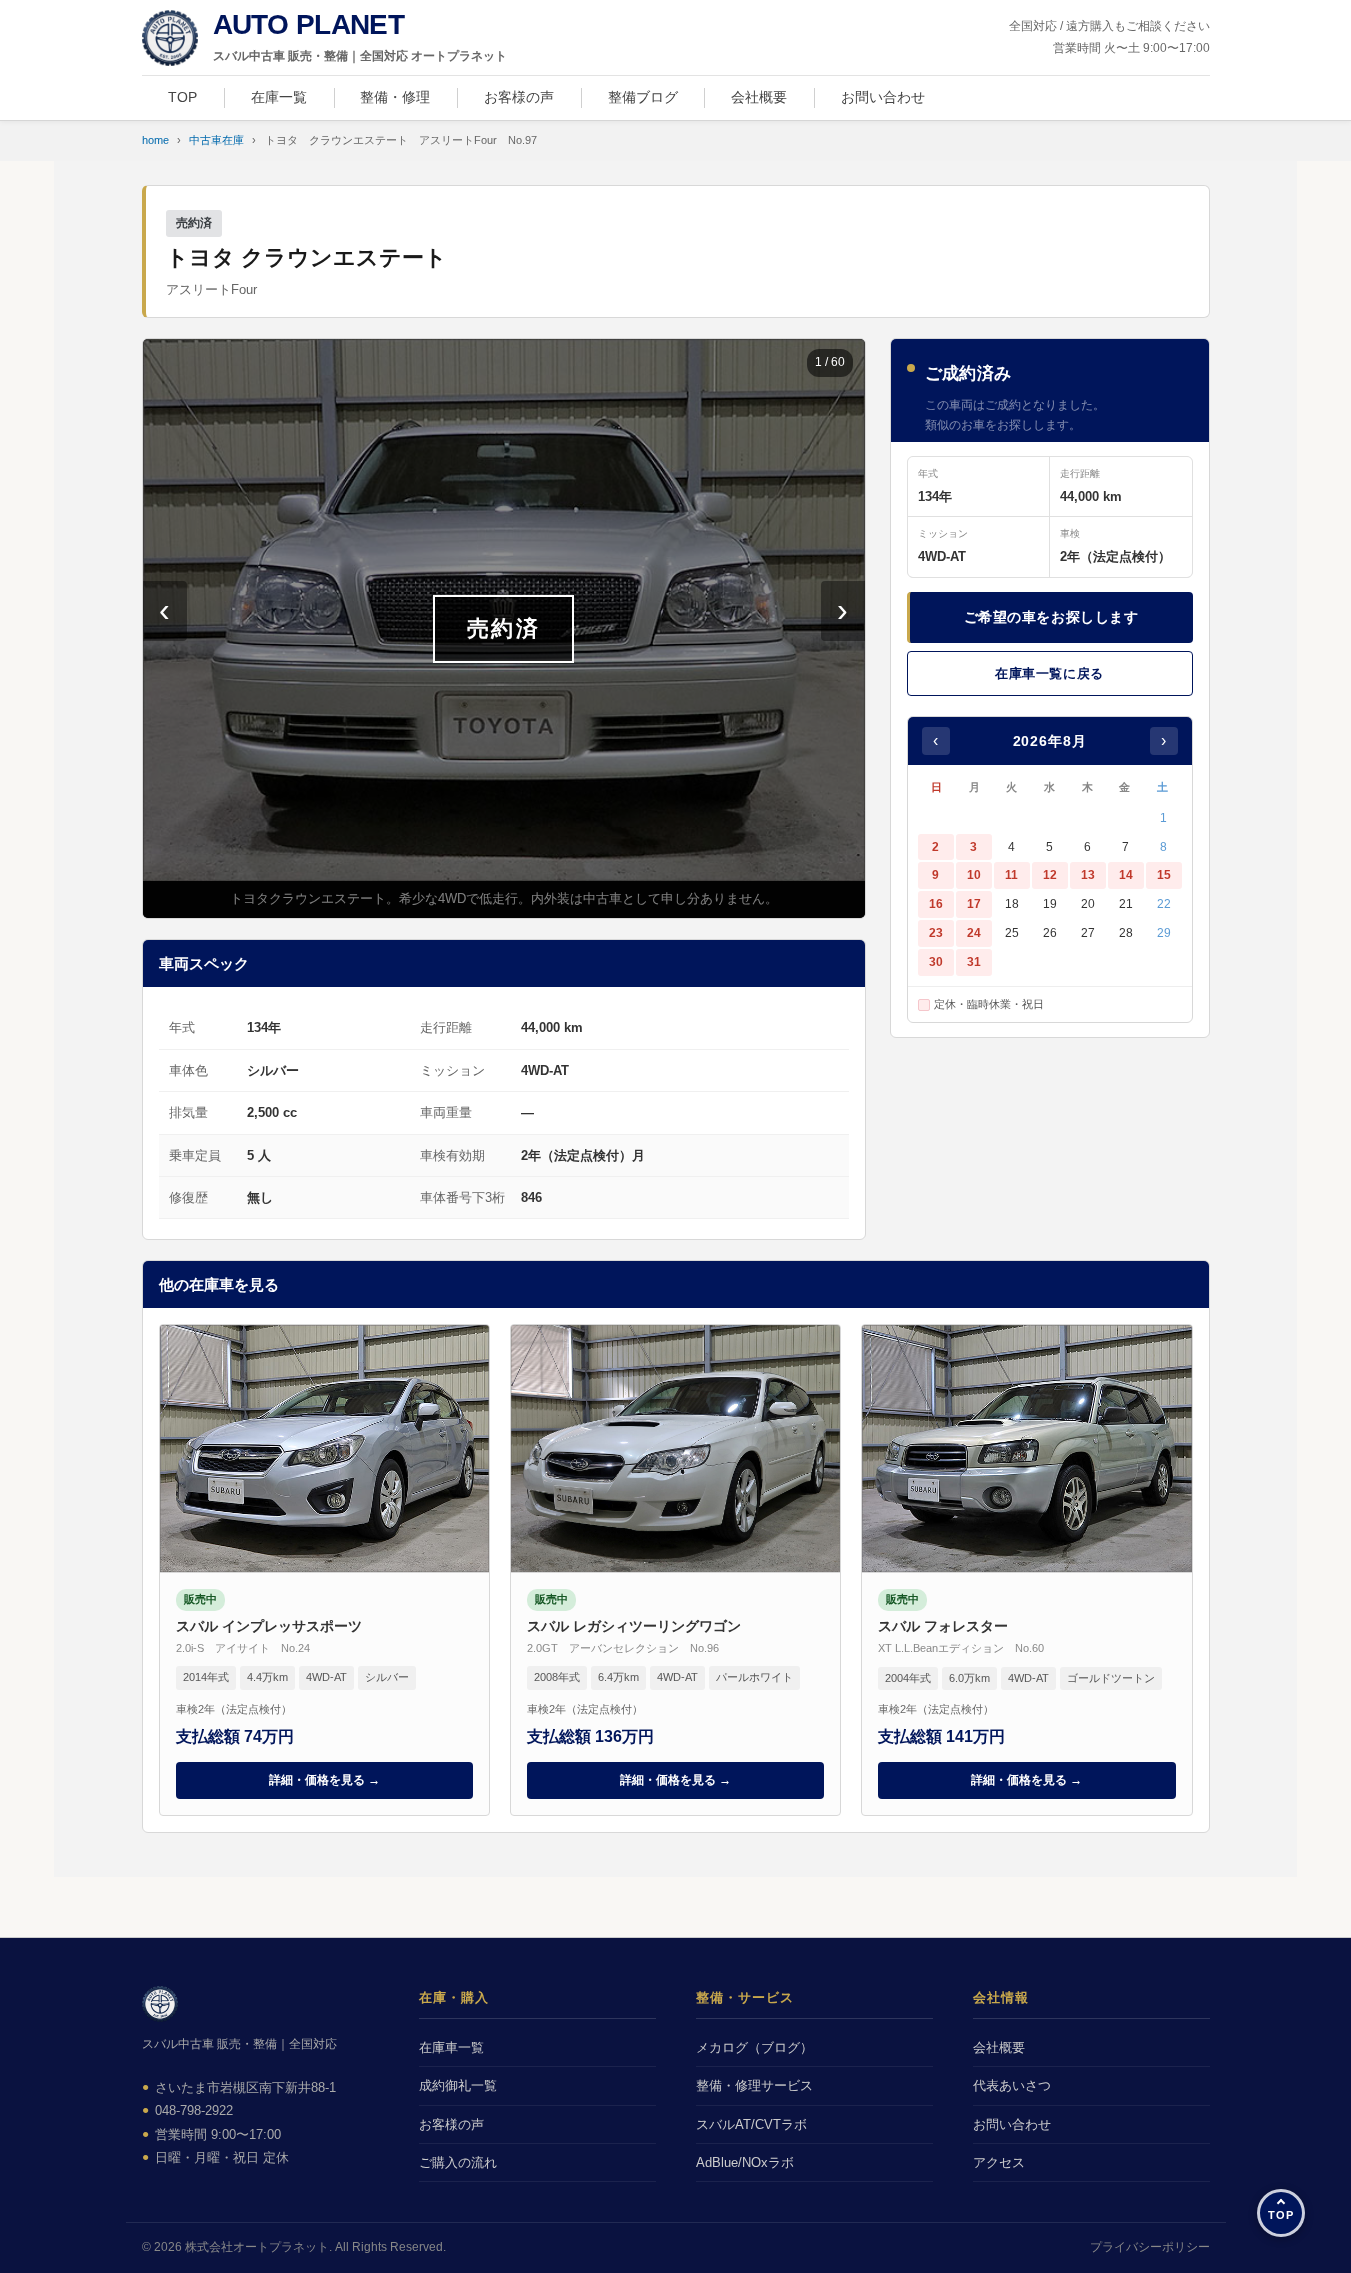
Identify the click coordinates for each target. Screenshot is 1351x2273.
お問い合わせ (883, 97)
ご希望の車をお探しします (1051, 617)
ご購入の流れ (458, 2162)
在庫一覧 (279, 97)
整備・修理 (395, 97)
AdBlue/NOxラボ (745, 2162)
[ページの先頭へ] (1281, 2213)
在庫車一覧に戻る (1049, 673)
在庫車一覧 (451, 2047)
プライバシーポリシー (1150, 2247)
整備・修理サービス (754, 2085)
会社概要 (759, 97)
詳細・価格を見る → (324, 1780)
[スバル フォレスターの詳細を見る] (1026, 1570)
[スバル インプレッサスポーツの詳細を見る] (324, 1570)
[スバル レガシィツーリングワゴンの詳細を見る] (675, 1570)
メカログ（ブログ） (754, 2047)
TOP (182, 97)
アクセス (999, 2162)
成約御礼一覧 (458, 2085)
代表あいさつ (1012, 2085)
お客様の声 (519, 97)
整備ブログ (643, 97)
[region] (504, 628)
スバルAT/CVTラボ (751, 2124)
